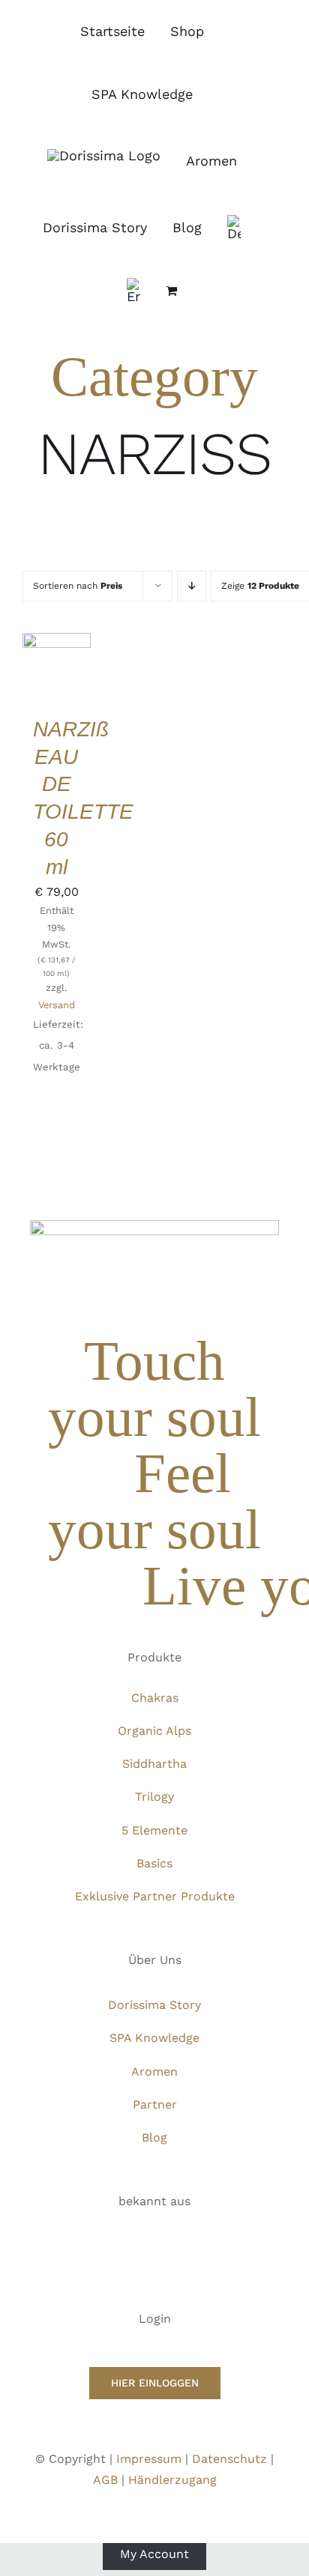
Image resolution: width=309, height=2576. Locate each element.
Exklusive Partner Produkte (155, 1896)
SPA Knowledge (154, 2038)
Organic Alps (154, 1731)
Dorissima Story (154, 2005)
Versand (57, 1005)
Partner (155, 2104)
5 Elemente (154, 1830)
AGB (105, 2480)
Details (56, 677)
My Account (154, 2553)
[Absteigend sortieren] (192, 586)
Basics (154, 1863)
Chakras (155, 1698)
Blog (154, 2137)
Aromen (154, 2072)
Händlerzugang (172, 2480)
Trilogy (154, 1797)
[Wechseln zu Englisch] (133, 291)
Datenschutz (229, 2459)
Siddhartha (154, 1764)
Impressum (149, 2459)
